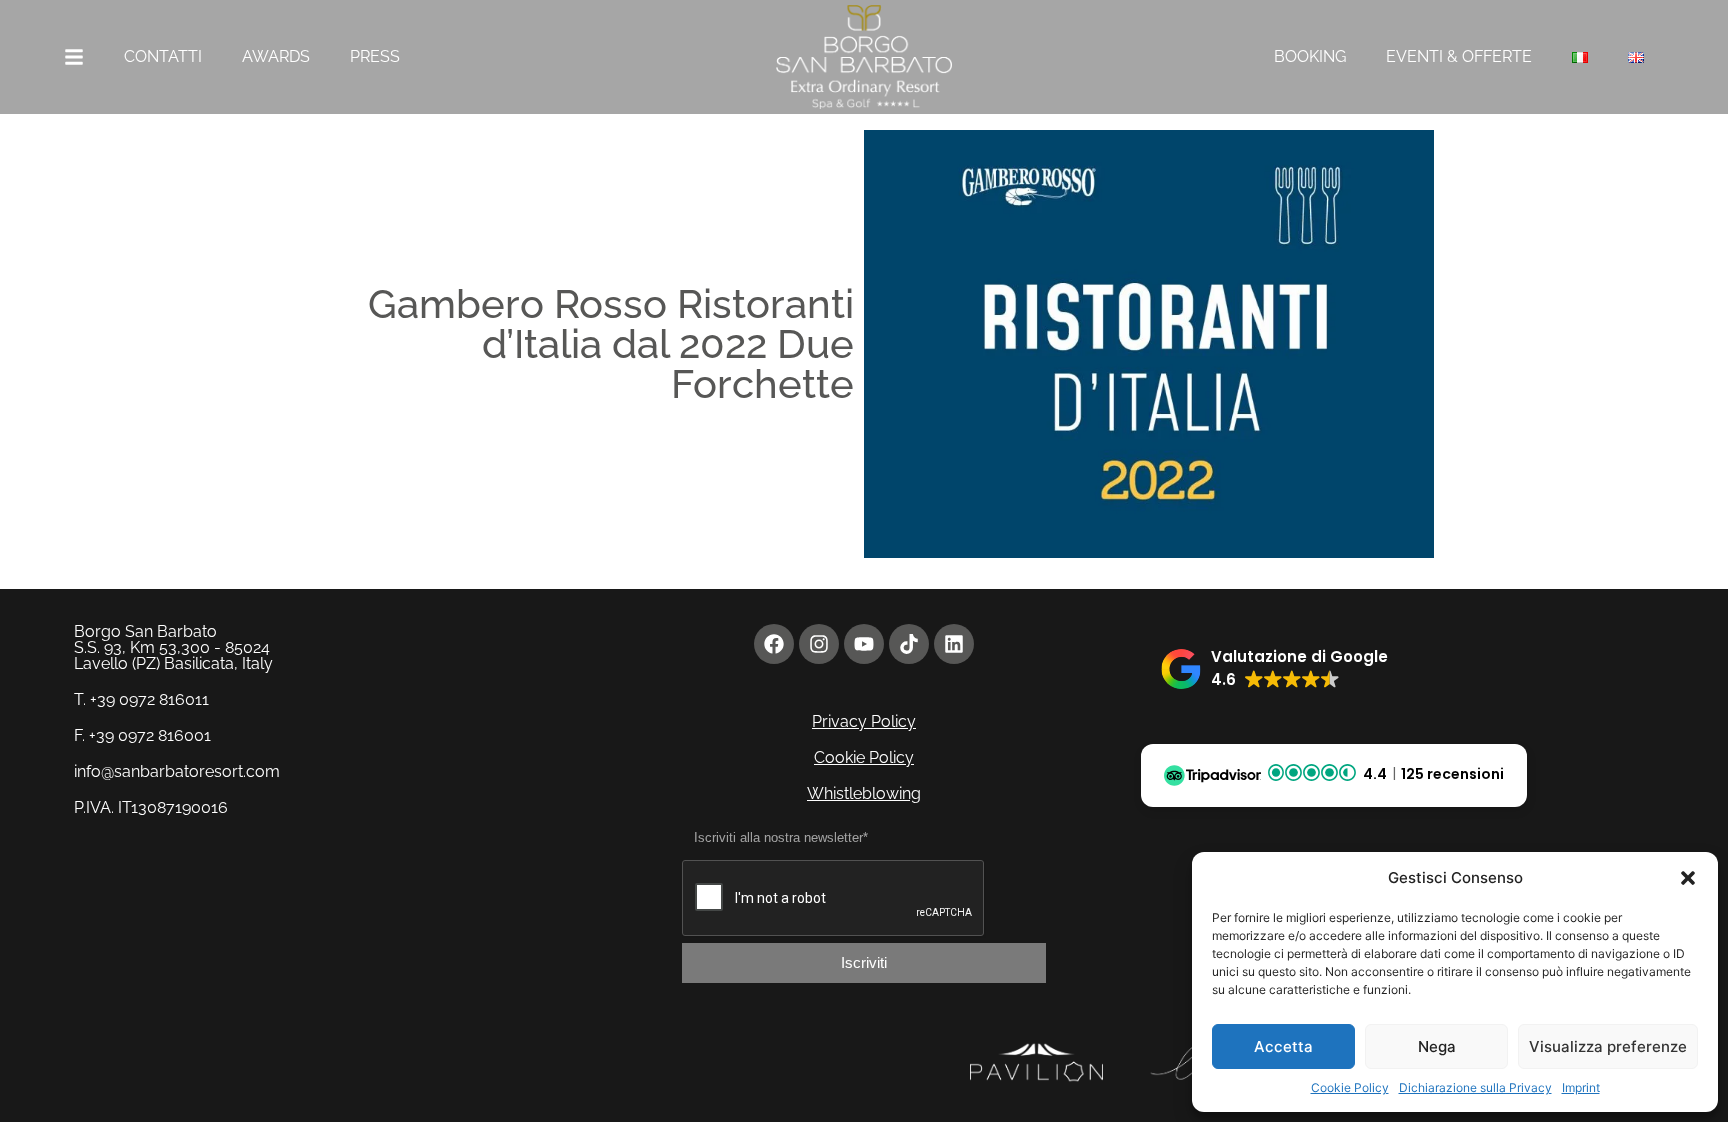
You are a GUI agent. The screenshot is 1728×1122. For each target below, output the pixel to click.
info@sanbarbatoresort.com (177, 771)
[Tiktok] (909, 644)
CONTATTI (163, 56)
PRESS (375, 56)
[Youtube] (864, 644)
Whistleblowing (864, 793)
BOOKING (1310, 56)
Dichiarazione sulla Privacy (1475, 1087)
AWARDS (276, 56)
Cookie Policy (1350, 1087)
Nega (1437, 1046)
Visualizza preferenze (1608, 1046)
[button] (1688, 878)
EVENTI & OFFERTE (1459, 56)
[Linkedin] (954, 644)
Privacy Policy (864, 721)
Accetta (1283, 1046)
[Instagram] (819, 644)
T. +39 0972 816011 (141, 699)
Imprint (1581, 1087)
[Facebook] (774, 644)
